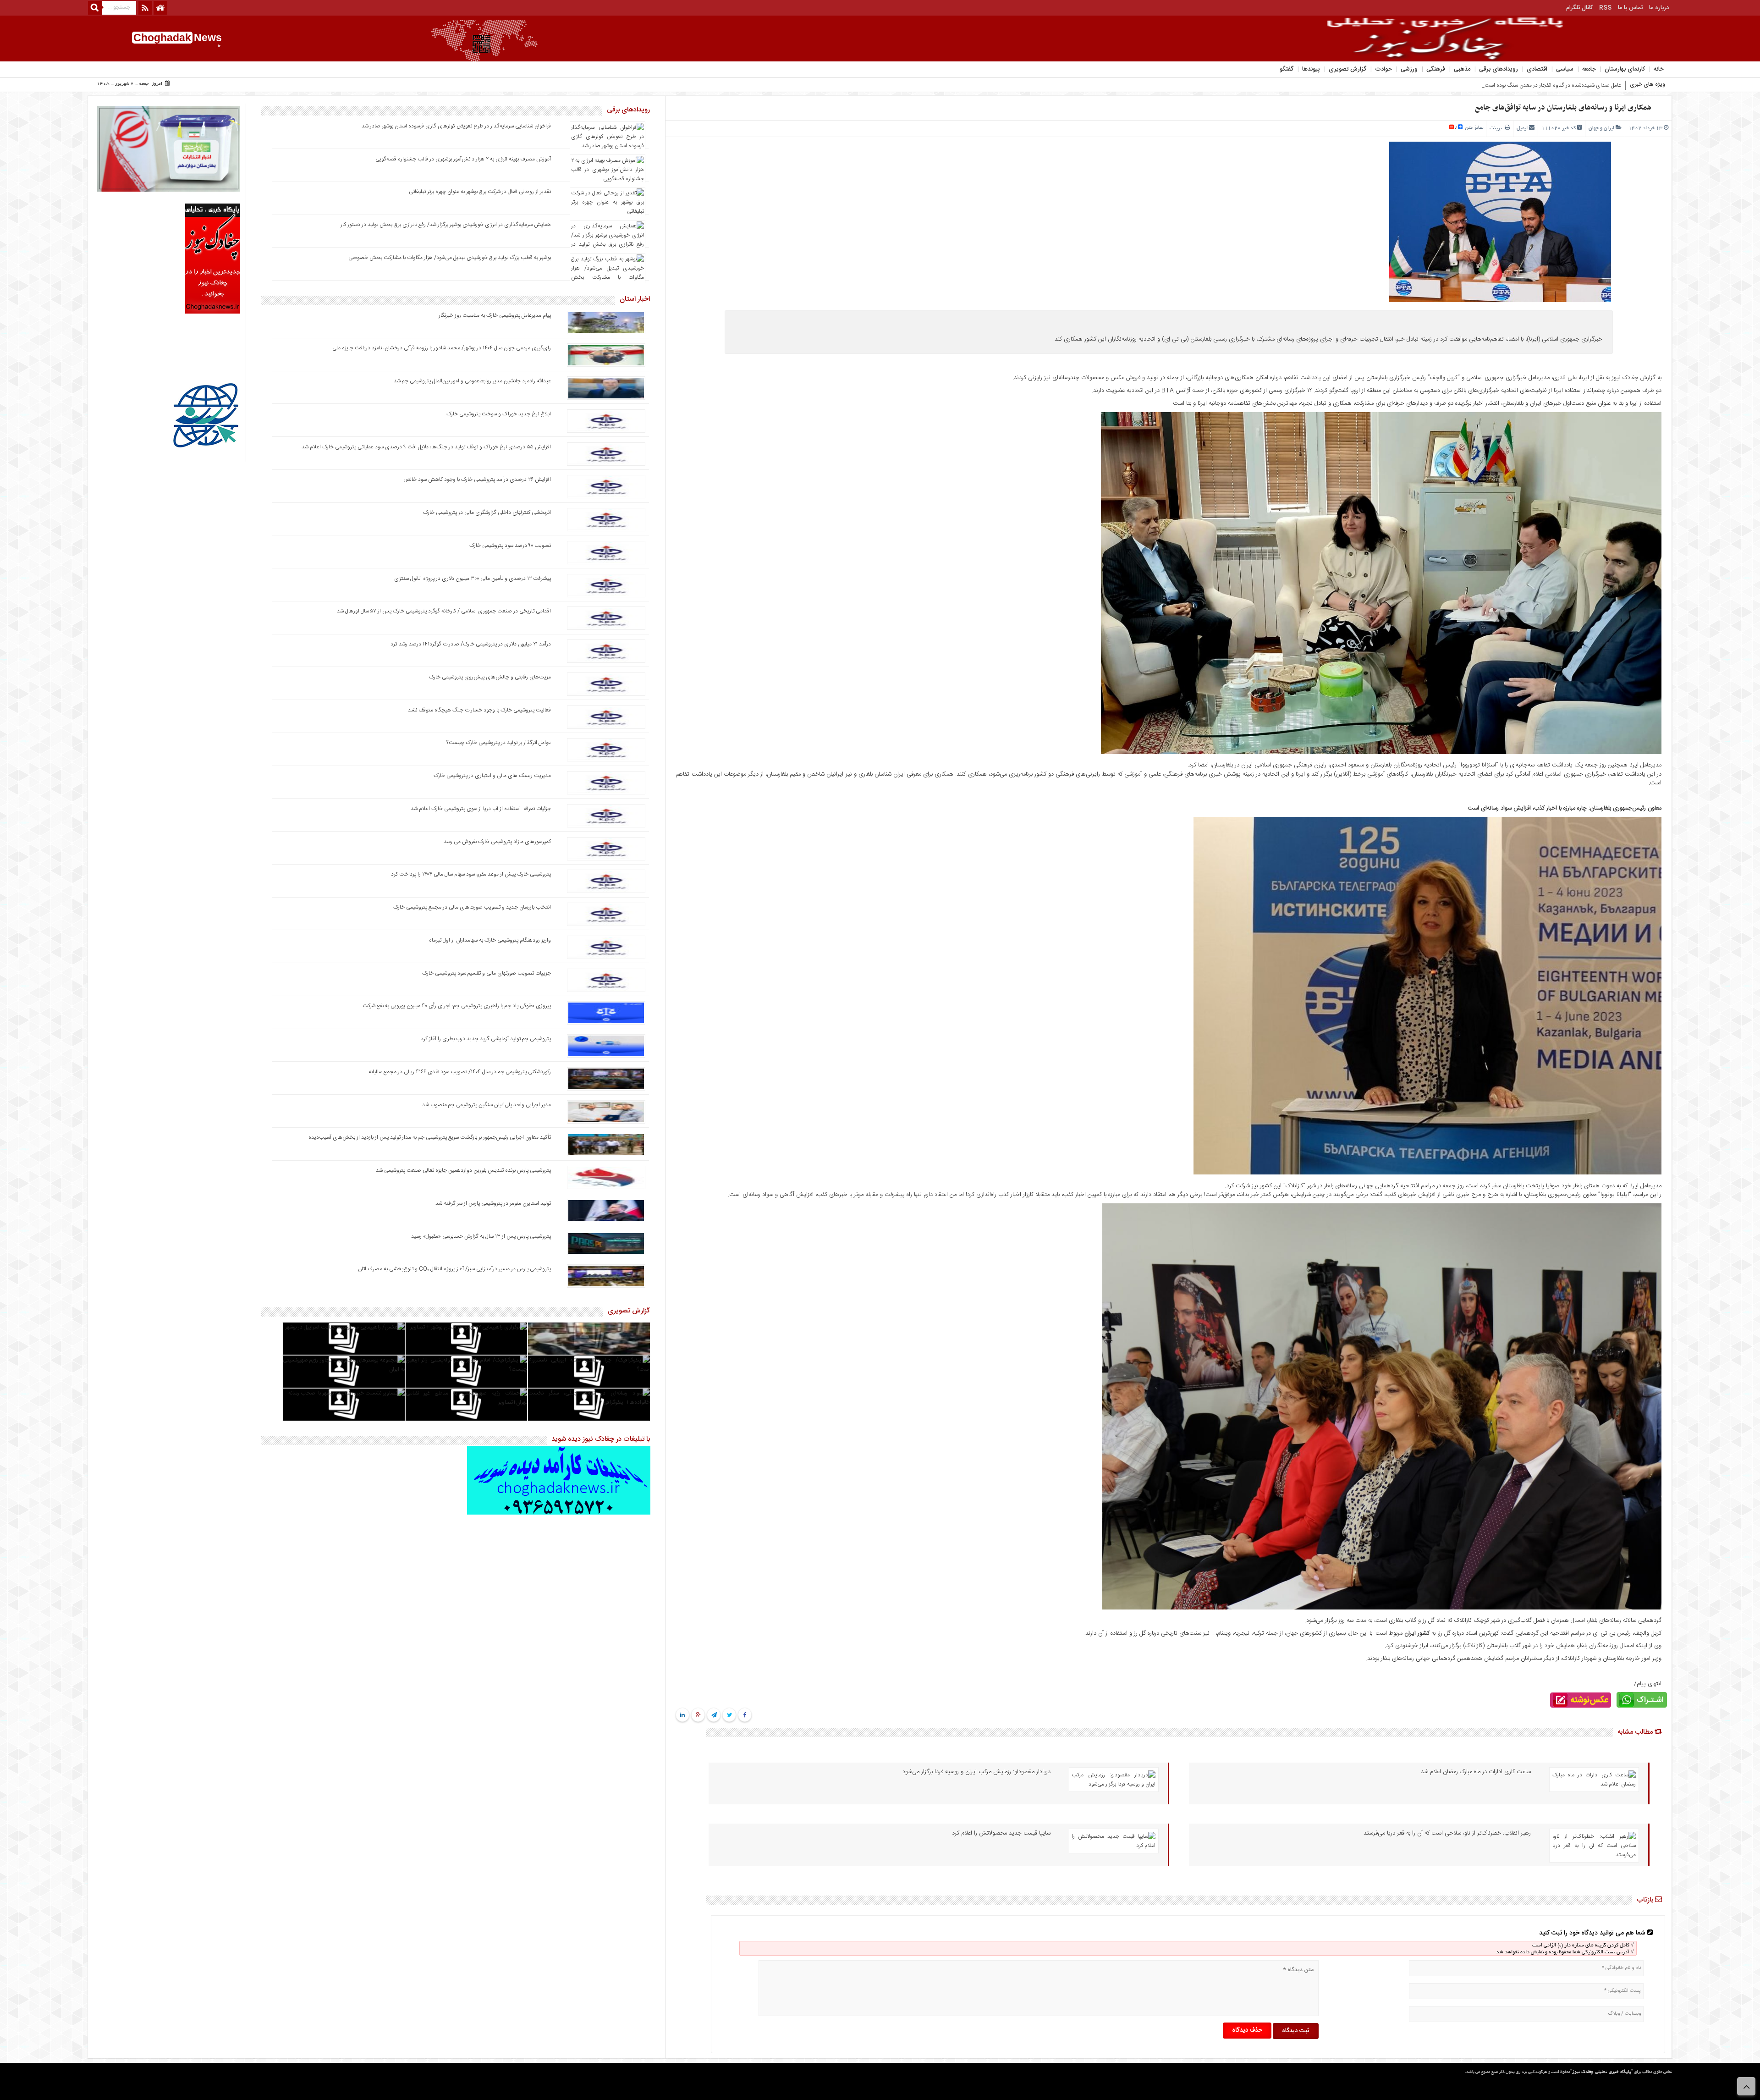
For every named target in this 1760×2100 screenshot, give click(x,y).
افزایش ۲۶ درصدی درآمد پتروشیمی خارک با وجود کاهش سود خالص (477, 480)
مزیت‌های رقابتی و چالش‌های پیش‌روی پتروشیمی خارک (490, 677)
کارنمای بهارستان (1625, 69)
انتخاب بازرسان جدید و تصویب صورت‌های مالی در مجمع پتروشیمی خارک (472, 907)
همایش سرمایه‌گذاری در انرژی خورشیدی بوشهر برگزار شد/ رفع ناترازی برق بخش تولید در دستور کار (446, 225)
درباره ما (1659, 8)
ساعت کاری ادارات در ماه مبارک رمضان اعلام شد (1476, 1772)
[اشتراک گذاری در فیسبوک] (745, 1715)
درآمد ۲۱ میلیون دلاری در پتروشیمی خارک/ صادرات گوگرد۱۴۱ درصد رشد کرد (471, 644)
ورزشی (1409, 69)
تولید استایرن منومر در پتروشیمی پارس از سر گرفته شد (493, 1203)
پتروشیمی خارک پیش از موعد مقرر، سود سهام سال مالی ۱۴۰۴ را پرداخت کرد (471, 874)
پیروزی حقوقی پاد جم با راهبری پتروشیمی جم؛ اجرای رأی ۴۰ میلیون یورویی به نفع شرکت (457, 1006)
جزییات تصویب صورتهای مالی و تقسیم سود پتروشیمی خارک (486, 973)
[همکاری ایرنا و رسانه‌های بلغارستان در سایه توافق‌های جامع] (1381, 753)
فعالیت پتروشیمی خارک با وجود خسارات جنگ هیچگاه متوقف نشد (479, 710)
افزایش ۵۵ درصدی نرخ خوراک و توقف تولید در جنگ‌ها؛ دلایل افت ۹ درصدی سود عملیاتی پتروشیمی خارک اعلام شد (426, 447)
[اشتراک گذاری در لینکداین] (682, 1715)
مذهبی (1462, 69)
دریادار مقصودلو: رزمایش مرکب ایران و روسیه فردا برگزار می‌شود (976, 1772)
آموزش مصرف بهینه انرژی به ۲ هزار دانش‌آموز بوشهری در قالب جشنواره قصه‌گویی (463, 159)
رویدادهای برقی (1499, 69)
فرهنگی (1436, 69)
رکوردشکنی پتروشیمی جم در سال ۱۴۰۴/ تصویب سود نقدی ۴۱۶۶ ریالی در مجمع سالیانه (460, 1072)
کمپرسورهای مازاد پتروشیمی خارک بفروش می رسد (497, 842)
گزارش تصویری (1347, 69)
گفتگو (1287, 69)
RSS (1605, 8)
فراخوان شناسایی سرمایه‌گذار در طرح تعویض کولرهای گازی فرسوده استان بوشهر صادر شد (456, 126)
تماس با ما (1630, 8)
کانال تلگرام (1579, 8)
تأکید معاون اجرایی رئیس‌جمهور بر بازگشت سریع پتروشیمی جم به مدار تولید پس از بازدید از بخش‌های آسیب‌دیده (430, 1137)
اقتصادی (1537, 69)
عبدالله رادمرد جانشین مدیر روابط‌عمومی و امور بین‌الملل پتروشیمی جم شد (472, 381)
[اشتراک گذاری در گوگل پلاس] (698, 1715)
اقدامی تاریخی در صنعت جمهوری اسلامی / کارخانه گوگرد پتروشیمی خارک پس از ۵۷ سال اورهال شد (444, 611)
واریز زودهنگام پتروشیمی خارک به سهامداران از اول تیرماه (490, 940)
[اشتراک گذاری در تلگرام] (714, 1715)
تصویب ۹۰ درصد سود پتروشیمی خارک (510, 546)
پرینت (1497, 128)
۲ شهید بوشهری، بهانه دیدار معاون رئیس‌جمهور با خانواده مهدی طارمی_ (1545, 85)
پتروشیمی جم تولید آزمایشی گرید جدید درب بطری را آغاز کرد (486, 1039)
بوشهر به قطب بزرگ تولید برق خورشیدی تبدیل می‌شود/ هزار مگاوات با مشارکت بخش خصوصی (450, 258)
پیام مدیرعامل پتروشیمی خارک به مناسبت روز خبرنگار (495, 315)
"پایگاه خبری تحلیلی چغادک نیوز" (1602, 2072)
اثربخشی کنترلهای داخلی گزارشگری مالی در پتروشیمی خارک (486, 513)
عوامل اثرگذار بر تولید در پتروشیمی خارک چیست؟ (499, 743)
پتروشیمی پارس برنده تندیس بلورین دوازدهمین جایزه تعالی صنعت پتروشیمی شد (463, 1170)
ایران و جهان (1601, 128)
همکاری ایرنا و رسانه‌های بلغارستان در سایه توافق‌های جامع (1563, 108)
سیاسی (1565, 69)
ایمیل (1522, 128)
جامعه (1589, 69)
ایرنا (1634, 403)
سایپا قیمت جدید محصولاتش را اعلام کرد (1001, 1833)
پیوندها (1311, 69)
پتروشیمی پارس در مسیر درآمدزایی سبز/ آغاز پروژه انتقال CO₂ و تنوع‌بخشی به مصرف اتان (454, 1269)
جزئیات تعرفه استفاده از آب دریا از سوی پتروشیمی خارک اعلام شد (481, 809)
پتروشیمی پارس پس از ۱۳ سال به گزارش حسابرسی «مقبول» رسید (481, 1236)
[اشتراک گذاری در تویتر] (729, 1715)
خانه (1659, 69)
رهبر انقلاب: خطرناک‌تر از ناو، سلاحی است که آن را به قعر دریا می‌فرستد (1447, 1833)
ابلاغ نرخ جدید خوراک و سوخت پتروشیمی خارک (499, 414)
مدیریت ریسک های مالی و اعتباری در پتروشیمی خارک (492, 776)
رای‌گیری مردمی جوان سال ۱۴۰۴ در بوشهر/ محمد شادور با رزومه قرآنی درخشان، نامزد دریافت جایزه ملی (442, 348)
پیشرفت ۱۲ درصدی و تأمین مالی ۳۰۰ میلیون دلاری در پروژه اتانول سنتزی (473, 579)
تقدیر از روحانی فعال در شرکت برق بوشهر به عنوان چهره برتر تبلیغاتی (480, 192)
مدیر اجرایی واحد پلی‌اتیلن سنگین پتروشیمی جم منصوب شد (487, 1105)
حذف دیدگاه (1247, 2030)
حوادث (1383, 69)
